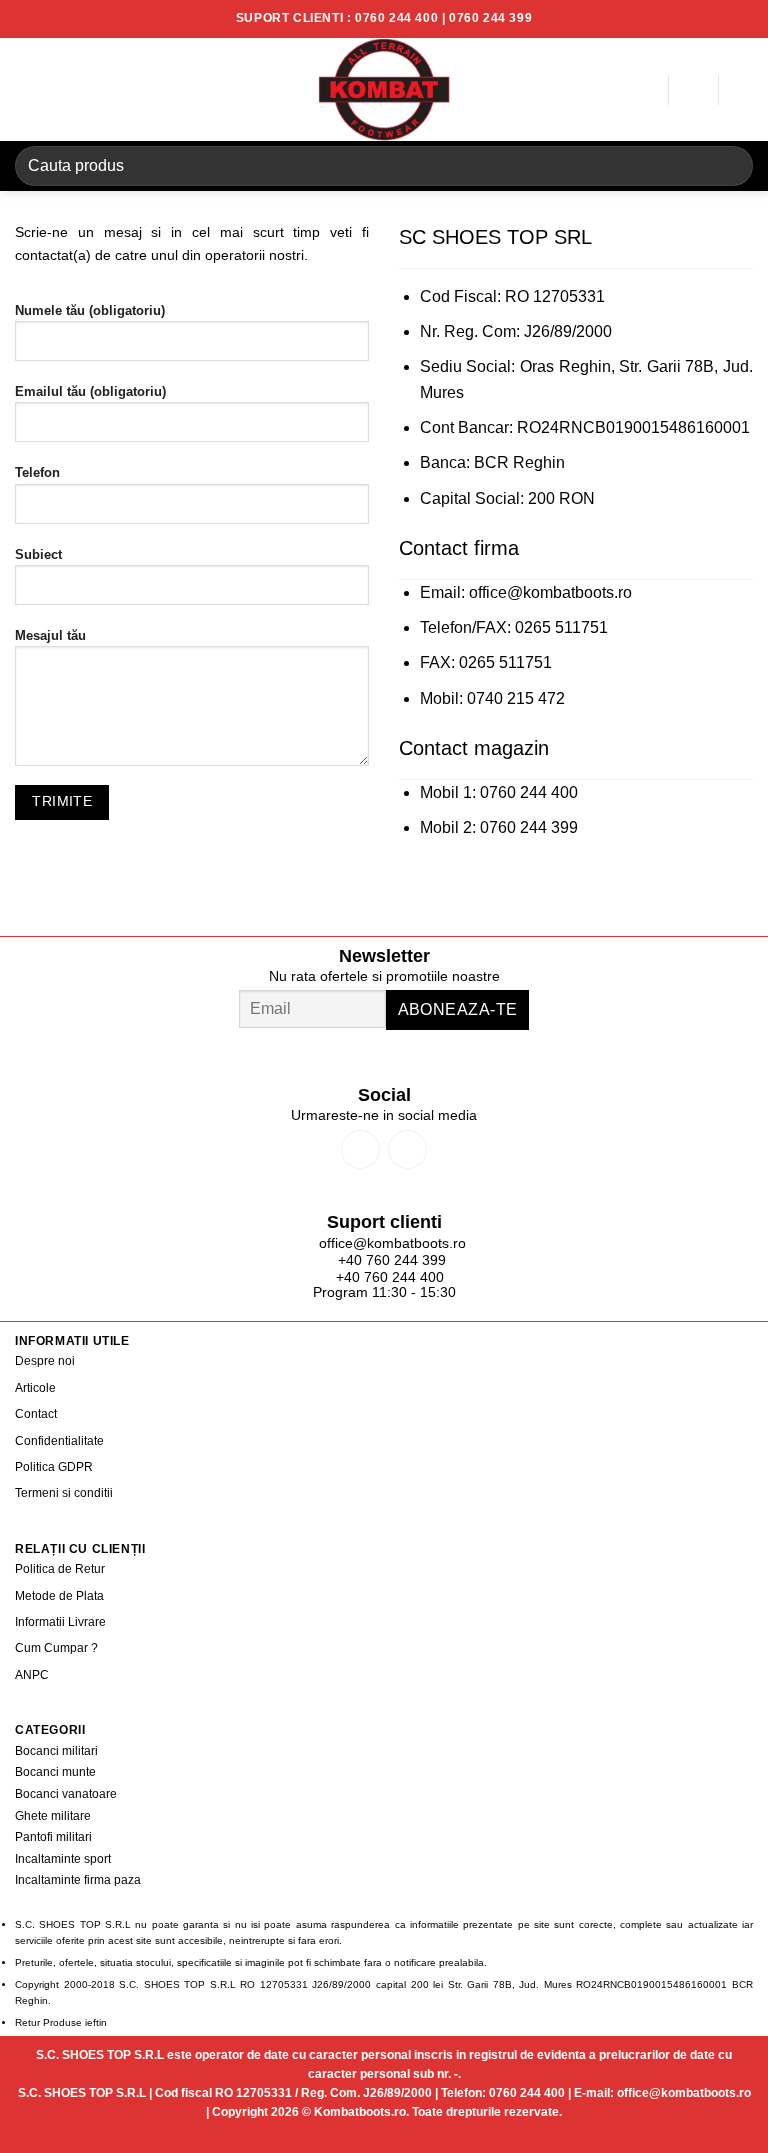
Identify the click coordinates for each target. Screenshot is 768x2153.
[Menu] (26, 89)
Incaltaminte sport (63, 1859)
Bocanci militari (56, 1751)
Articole (35, 1388)
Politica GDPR (54, 1467)
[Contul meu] (643, 90)
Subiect (38, 555)
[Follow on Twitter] (407, 1149)
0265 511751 (561, 627)
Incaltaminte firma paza (78, 1880)
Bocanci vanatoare (66, 1794)
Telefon (37, 473)
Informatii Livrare (60, 1622)
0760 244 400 (396, 18)
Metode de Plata (59, 1596)
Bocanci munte (55, 1772)
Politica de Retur (60, 1569)
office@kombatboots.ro (550, 592)
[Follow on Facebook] (360, 1149)
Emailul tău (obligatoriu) (90, 392)
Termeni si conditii (64, 1493)
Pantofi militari (53, 1837)
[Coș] (743, 90)
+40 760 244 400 (390, 1277)
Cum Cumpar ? (56, 1648)
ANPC (32, 1675)
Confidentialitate (59, 1441)
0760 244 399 (490, 18)
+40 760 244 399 (390, 1260)
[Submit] (729, 165)
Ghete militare (53, 1816)
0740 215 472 (516, 698)
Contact (36, 1414)
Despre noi (45, 1361)
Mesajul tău (50, 636)
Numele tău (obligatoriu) (90, 311)
